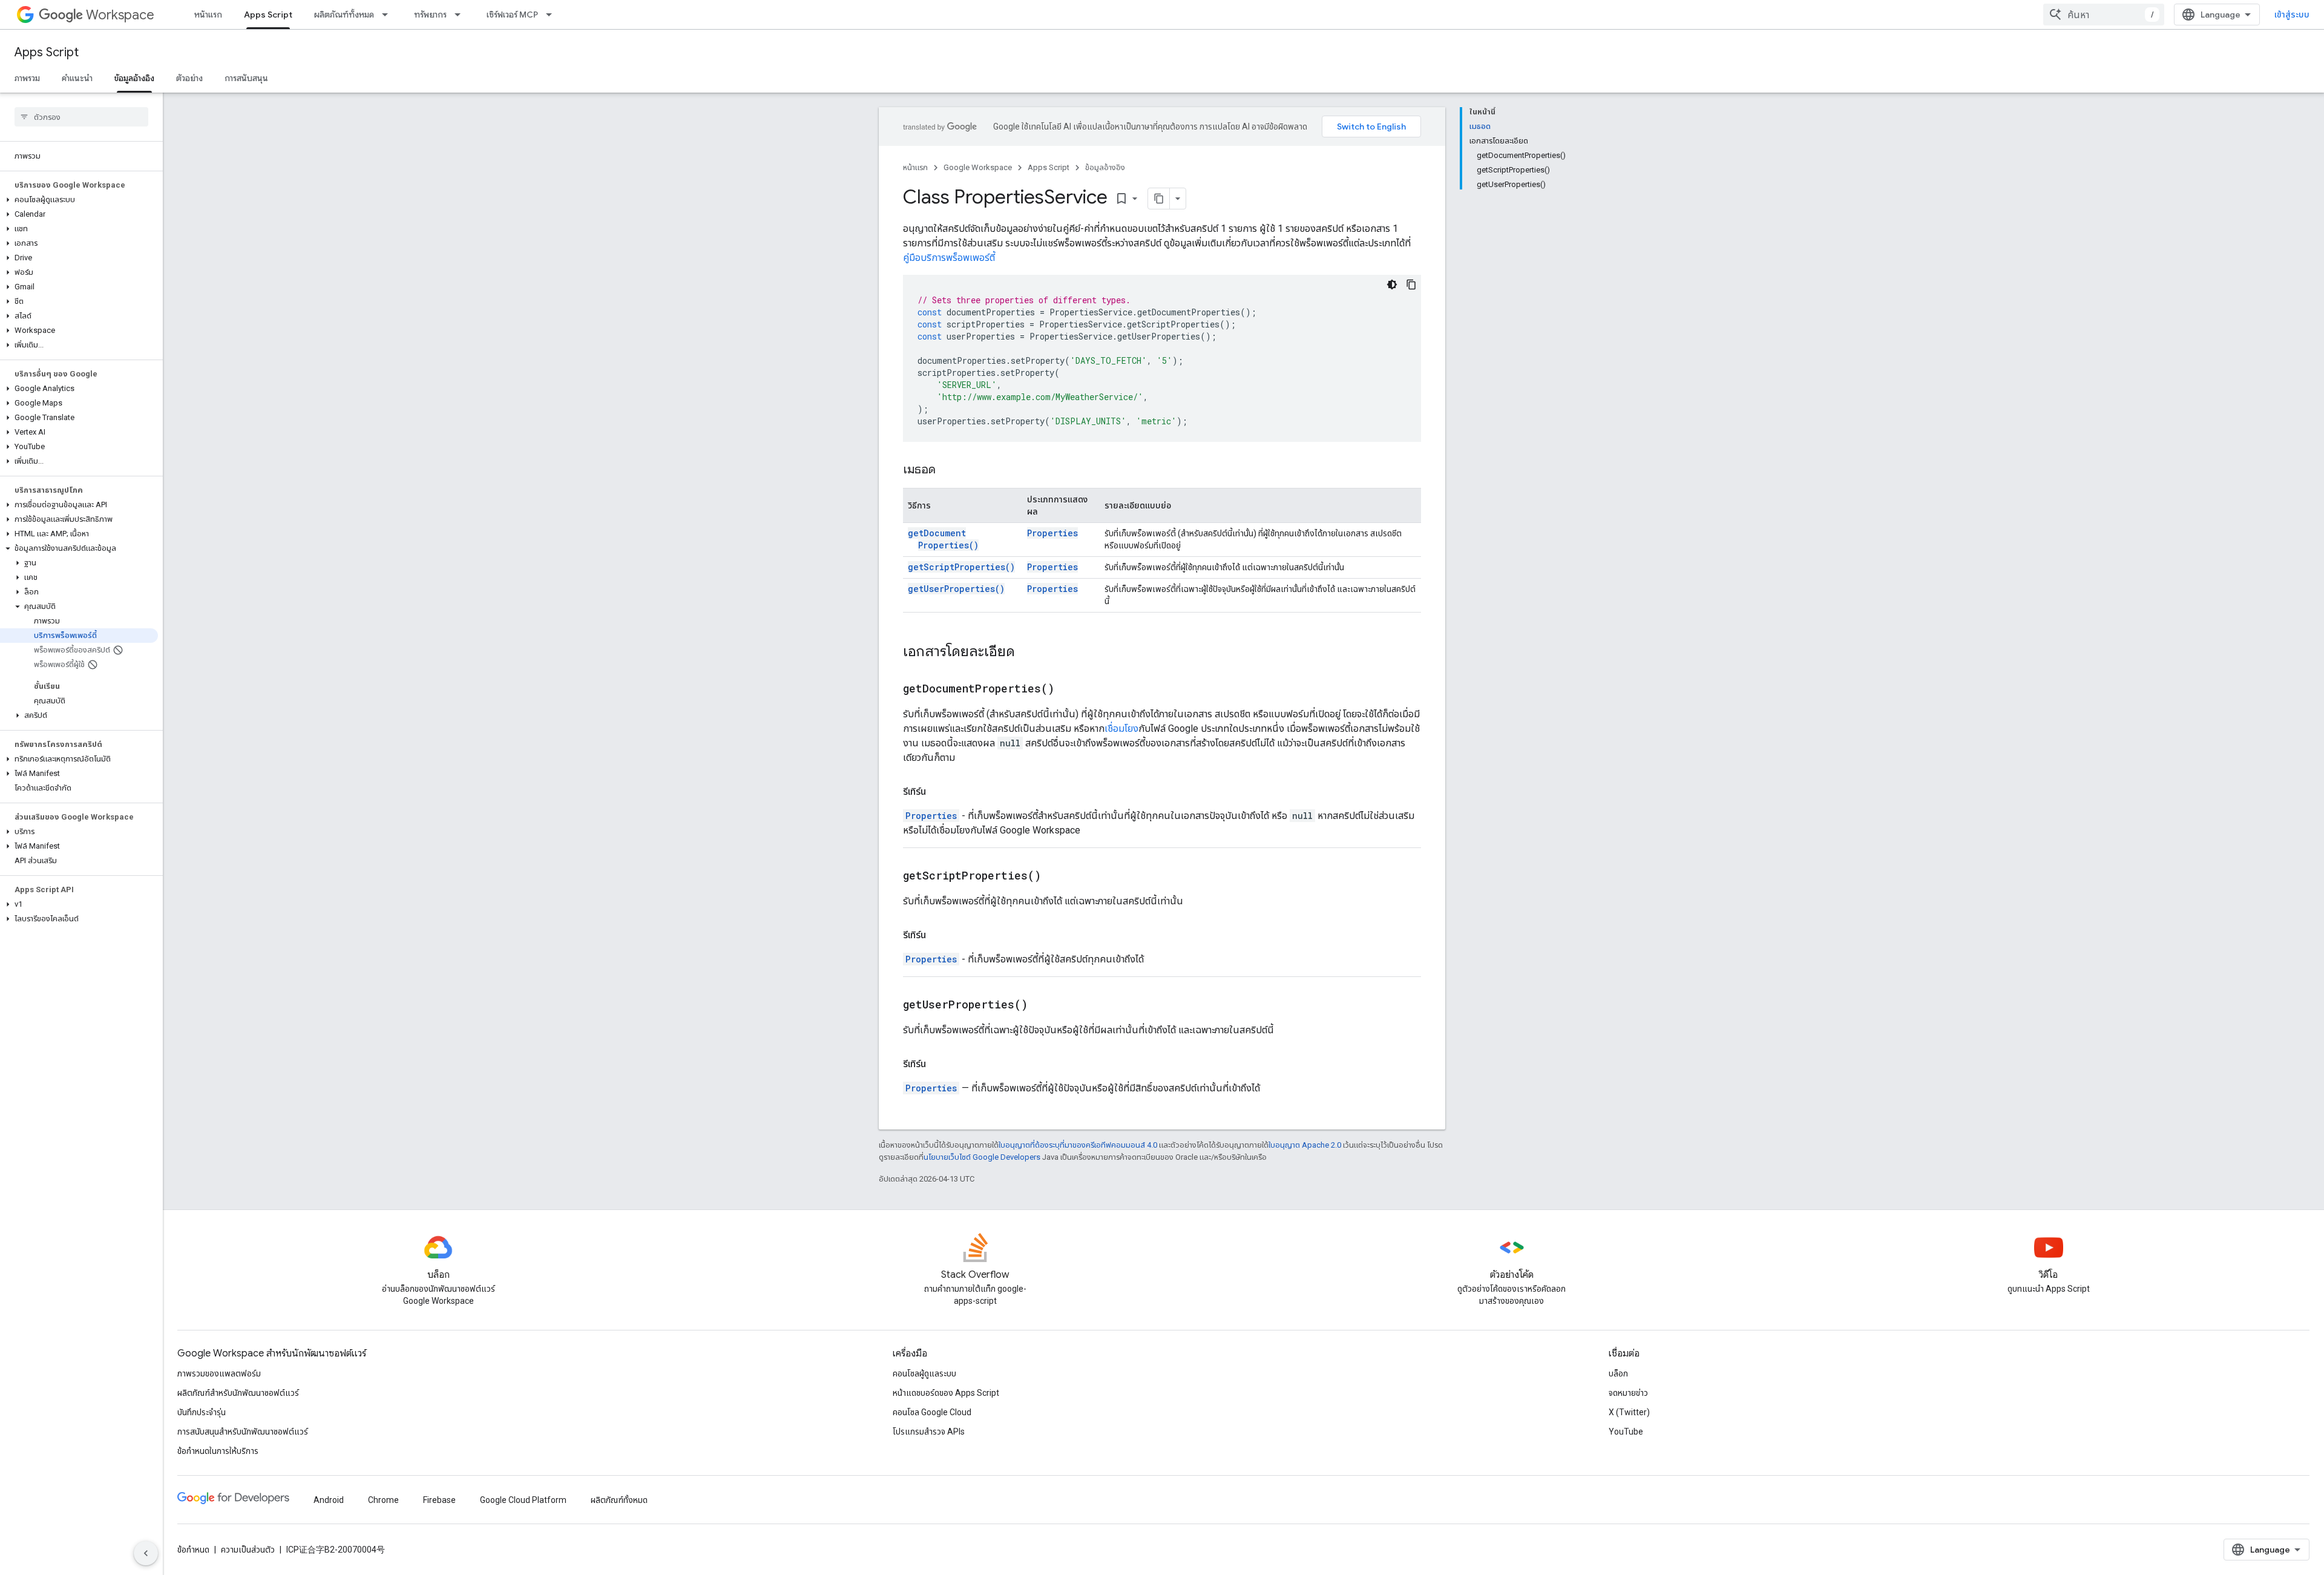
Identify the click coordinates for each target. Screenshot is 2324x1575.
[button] (79, 200)
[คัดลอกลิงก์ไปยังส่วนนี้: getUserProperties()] (1043, 1005)
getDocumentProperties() (943, 539)
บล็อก (1618, 1373)
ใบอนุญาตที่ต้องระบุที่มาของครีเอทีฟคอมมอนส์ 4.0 (1078, 1145)
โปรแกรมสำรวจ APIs (929, 1432)
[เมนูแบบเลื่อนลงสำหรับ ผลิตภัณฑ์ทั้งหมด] (389, 15)
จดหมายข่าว (1628, 1393)
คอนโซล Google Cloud (932, 1412)
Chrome (383, 1500)
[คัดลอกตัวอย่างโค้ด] (1411, 284)
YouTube (1626, 1432)
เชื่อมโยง (1121, 728)
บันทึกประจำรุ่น (202, 1412)
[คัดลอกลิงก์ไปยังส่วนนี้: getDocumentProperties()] (1069, 689)
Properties (1052, 533)
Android (329, 1500)
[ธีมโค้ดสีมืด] (1392, 284)
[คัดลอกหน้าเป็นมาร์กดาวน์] (1159, 199)
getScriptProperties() (961, 567)
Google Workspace (978, 167)
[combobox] (2104, 15)
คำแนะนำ (77, 78)
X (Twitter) (1629, 1412)
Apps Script (268, 15)
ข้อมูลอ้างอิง (134, 78)
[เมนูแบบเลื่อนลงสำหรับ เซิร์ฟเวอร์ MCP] (553, 15)
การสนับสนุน (246, 78)
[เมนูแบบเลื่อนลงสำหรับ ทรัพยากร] (461, 15)
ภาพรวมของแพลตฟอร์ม (219, 1373)
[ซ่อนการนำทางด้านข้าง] (146, 1553)
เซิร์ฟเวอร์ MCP (512, 15)
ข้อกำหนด (193, 1550)
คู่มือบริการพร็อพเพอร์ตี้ (949, 258)
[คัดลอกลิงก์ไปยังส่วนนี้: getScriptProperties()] (1056, 876)
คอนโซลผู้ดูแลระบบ (924, 1373)
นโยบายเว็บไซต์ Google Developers (982, 1157)
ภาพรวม (27, 78)
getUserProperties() (956, 589)
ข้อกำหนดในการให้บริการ (218, 1451)
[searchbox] (81, 117)
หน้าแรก (208, 15)
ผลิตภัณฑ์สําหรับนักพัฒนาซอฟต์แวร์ (238, 1393)
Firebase (439, 1500)
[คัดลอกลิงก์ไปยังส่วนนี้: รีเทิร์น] (938, 792)
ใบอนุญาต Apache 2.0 (1305, 1145)
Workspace (120, 15)
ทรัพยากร (430, 15)
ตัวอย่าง (189, 78)
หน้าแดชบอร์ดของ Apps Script (946, 1393)
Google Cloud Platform (523, 1500)
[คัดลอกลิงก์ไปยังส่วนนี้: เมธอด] (948, 470)
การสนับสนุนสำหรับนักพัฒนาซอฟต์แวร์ (243, 1432)
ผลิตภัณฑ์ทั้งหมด (344, 15)
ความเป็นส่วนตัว (248, 1550)
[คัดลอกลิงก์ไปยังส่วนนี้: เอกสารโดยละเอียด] (1027, 653)
